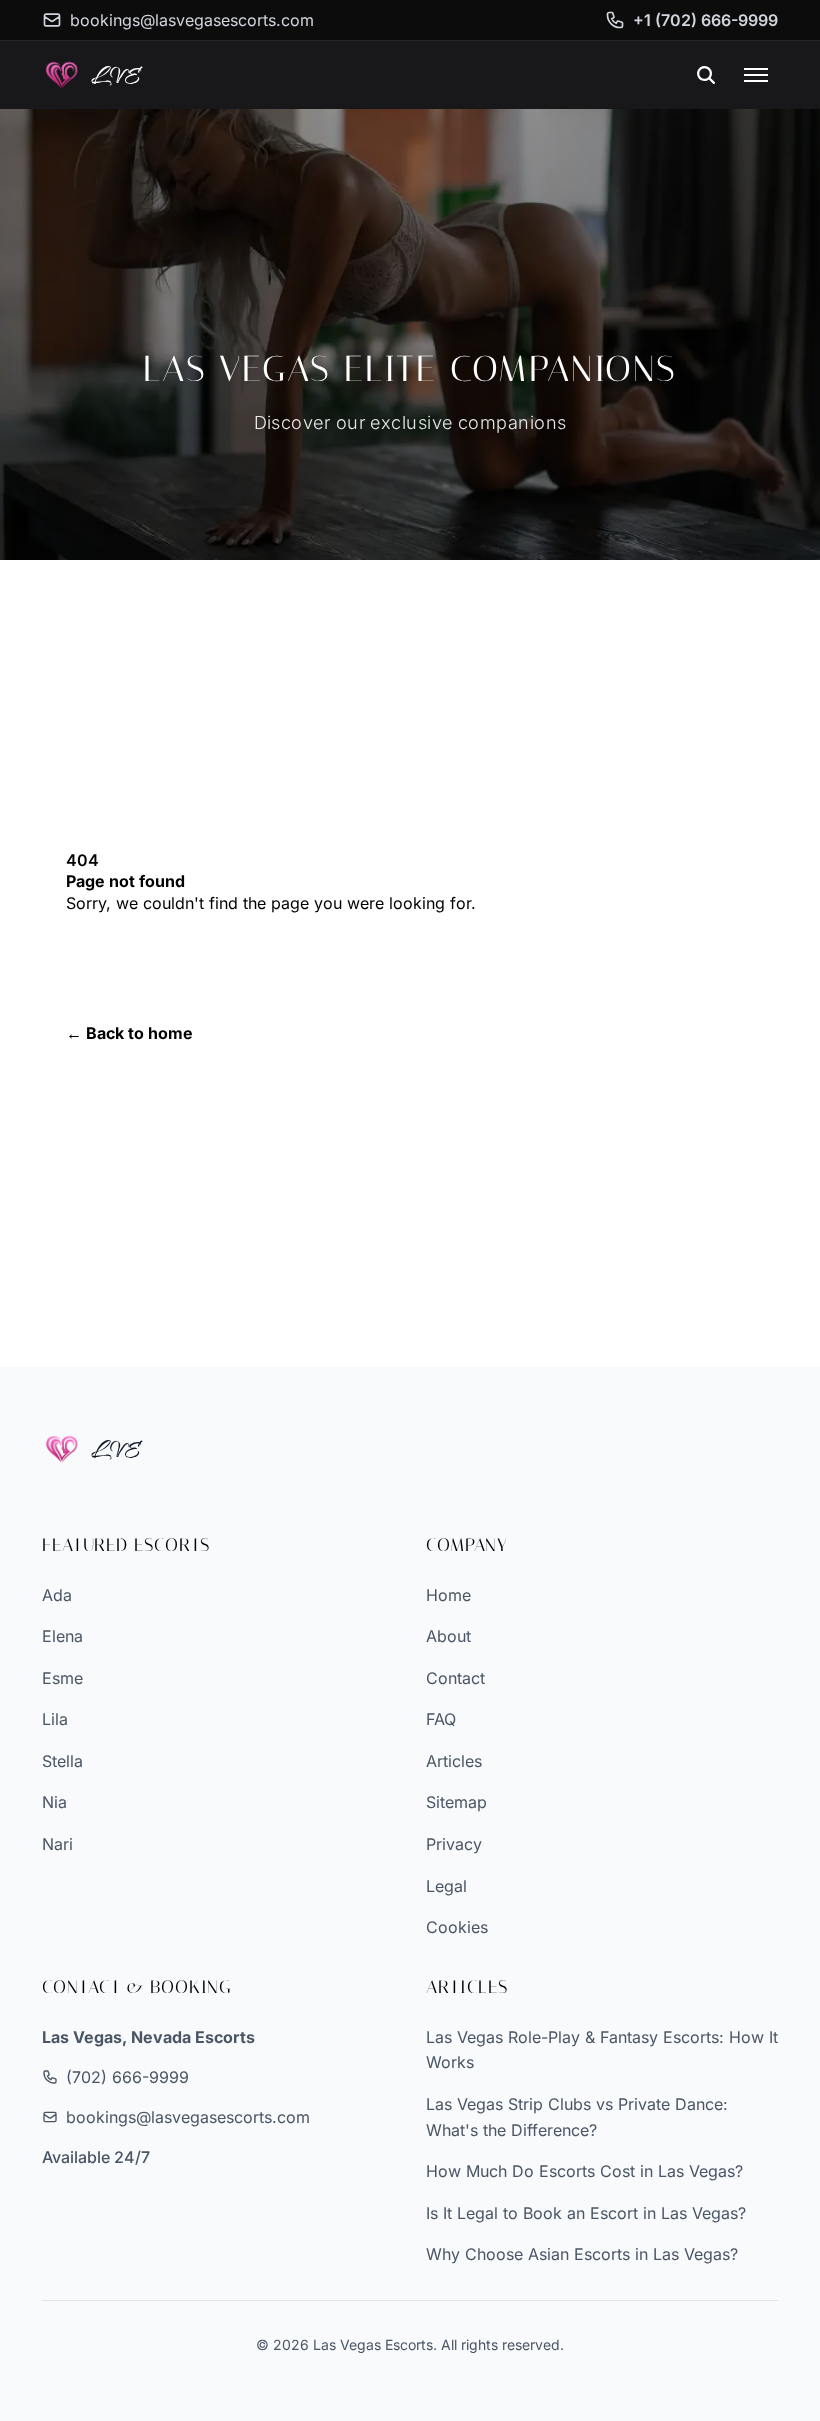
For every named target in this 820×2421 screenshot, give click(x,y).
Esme (62, 1678)
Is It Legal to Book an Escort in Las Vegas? (586, 2213)
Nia (54, 1802)
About (448, 1636)
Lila (55, 1719)
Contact (455, 1678)
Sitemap (456, 1802)
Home (448, 1595)
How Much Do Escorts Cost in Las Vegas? (584, 2171)
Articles (454, 1761)
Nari (57, 1844)
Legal (446, 1886)
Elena (62, 1636)
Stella (62, 1761)
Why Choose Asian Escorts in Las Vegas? (582, 2254)
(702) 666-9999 (127, 2077)
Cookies (457, 1927)
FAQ (441, 1719)
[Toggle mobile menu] (756, 75)
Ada (57, 1595)
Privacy (454, 1844)
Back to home (129, 1033)
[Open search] (706, 75)
